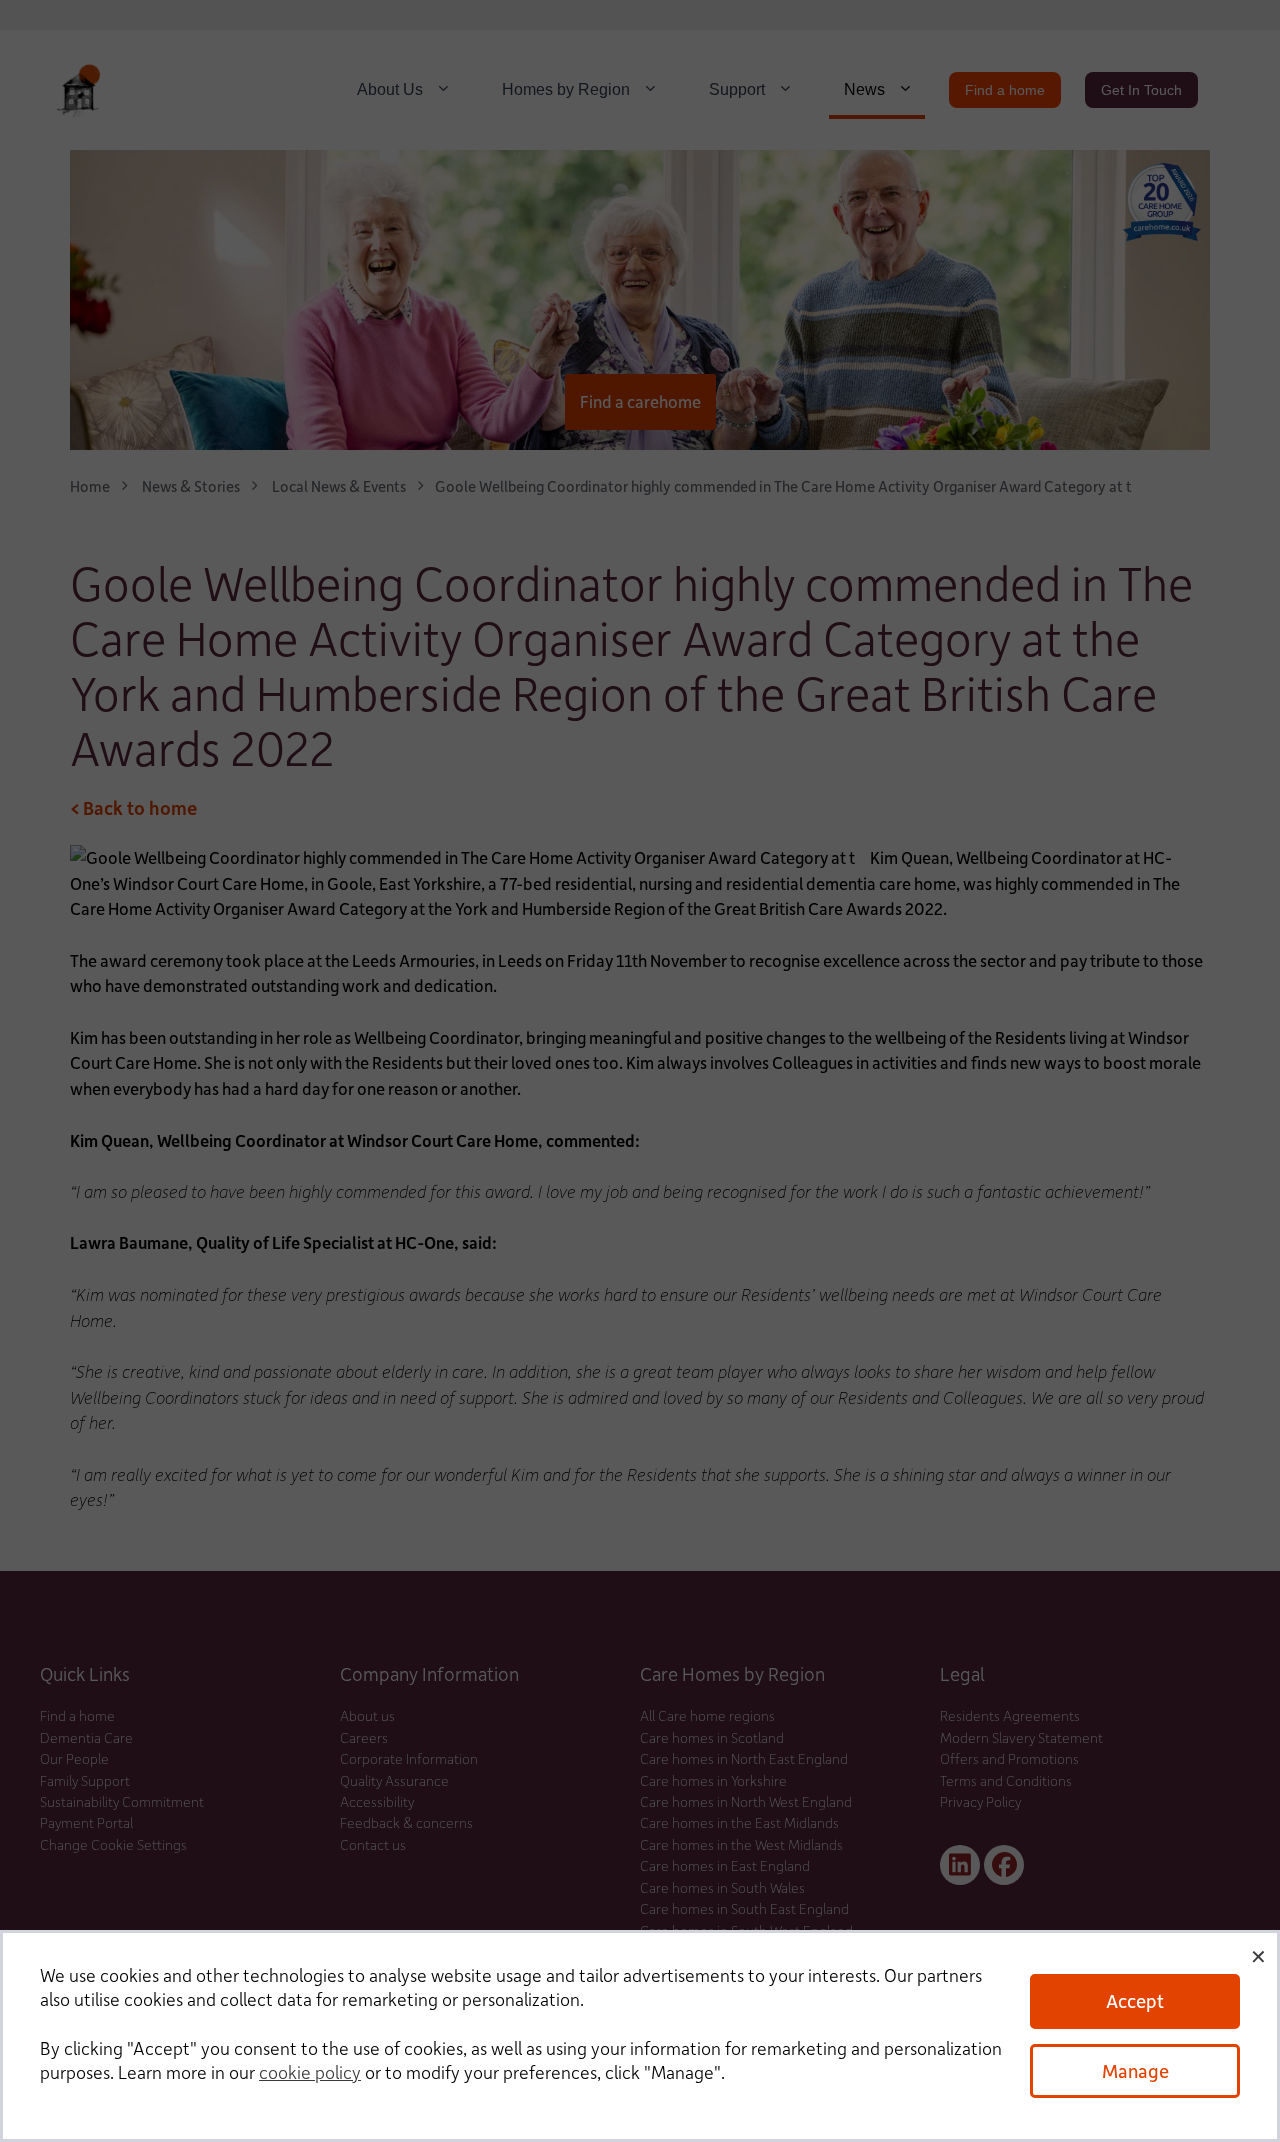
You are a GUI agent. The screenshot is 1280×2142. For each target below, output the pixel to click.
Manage (1135, 2070)
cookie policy (310, 2072)
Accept (1135, 2000)
